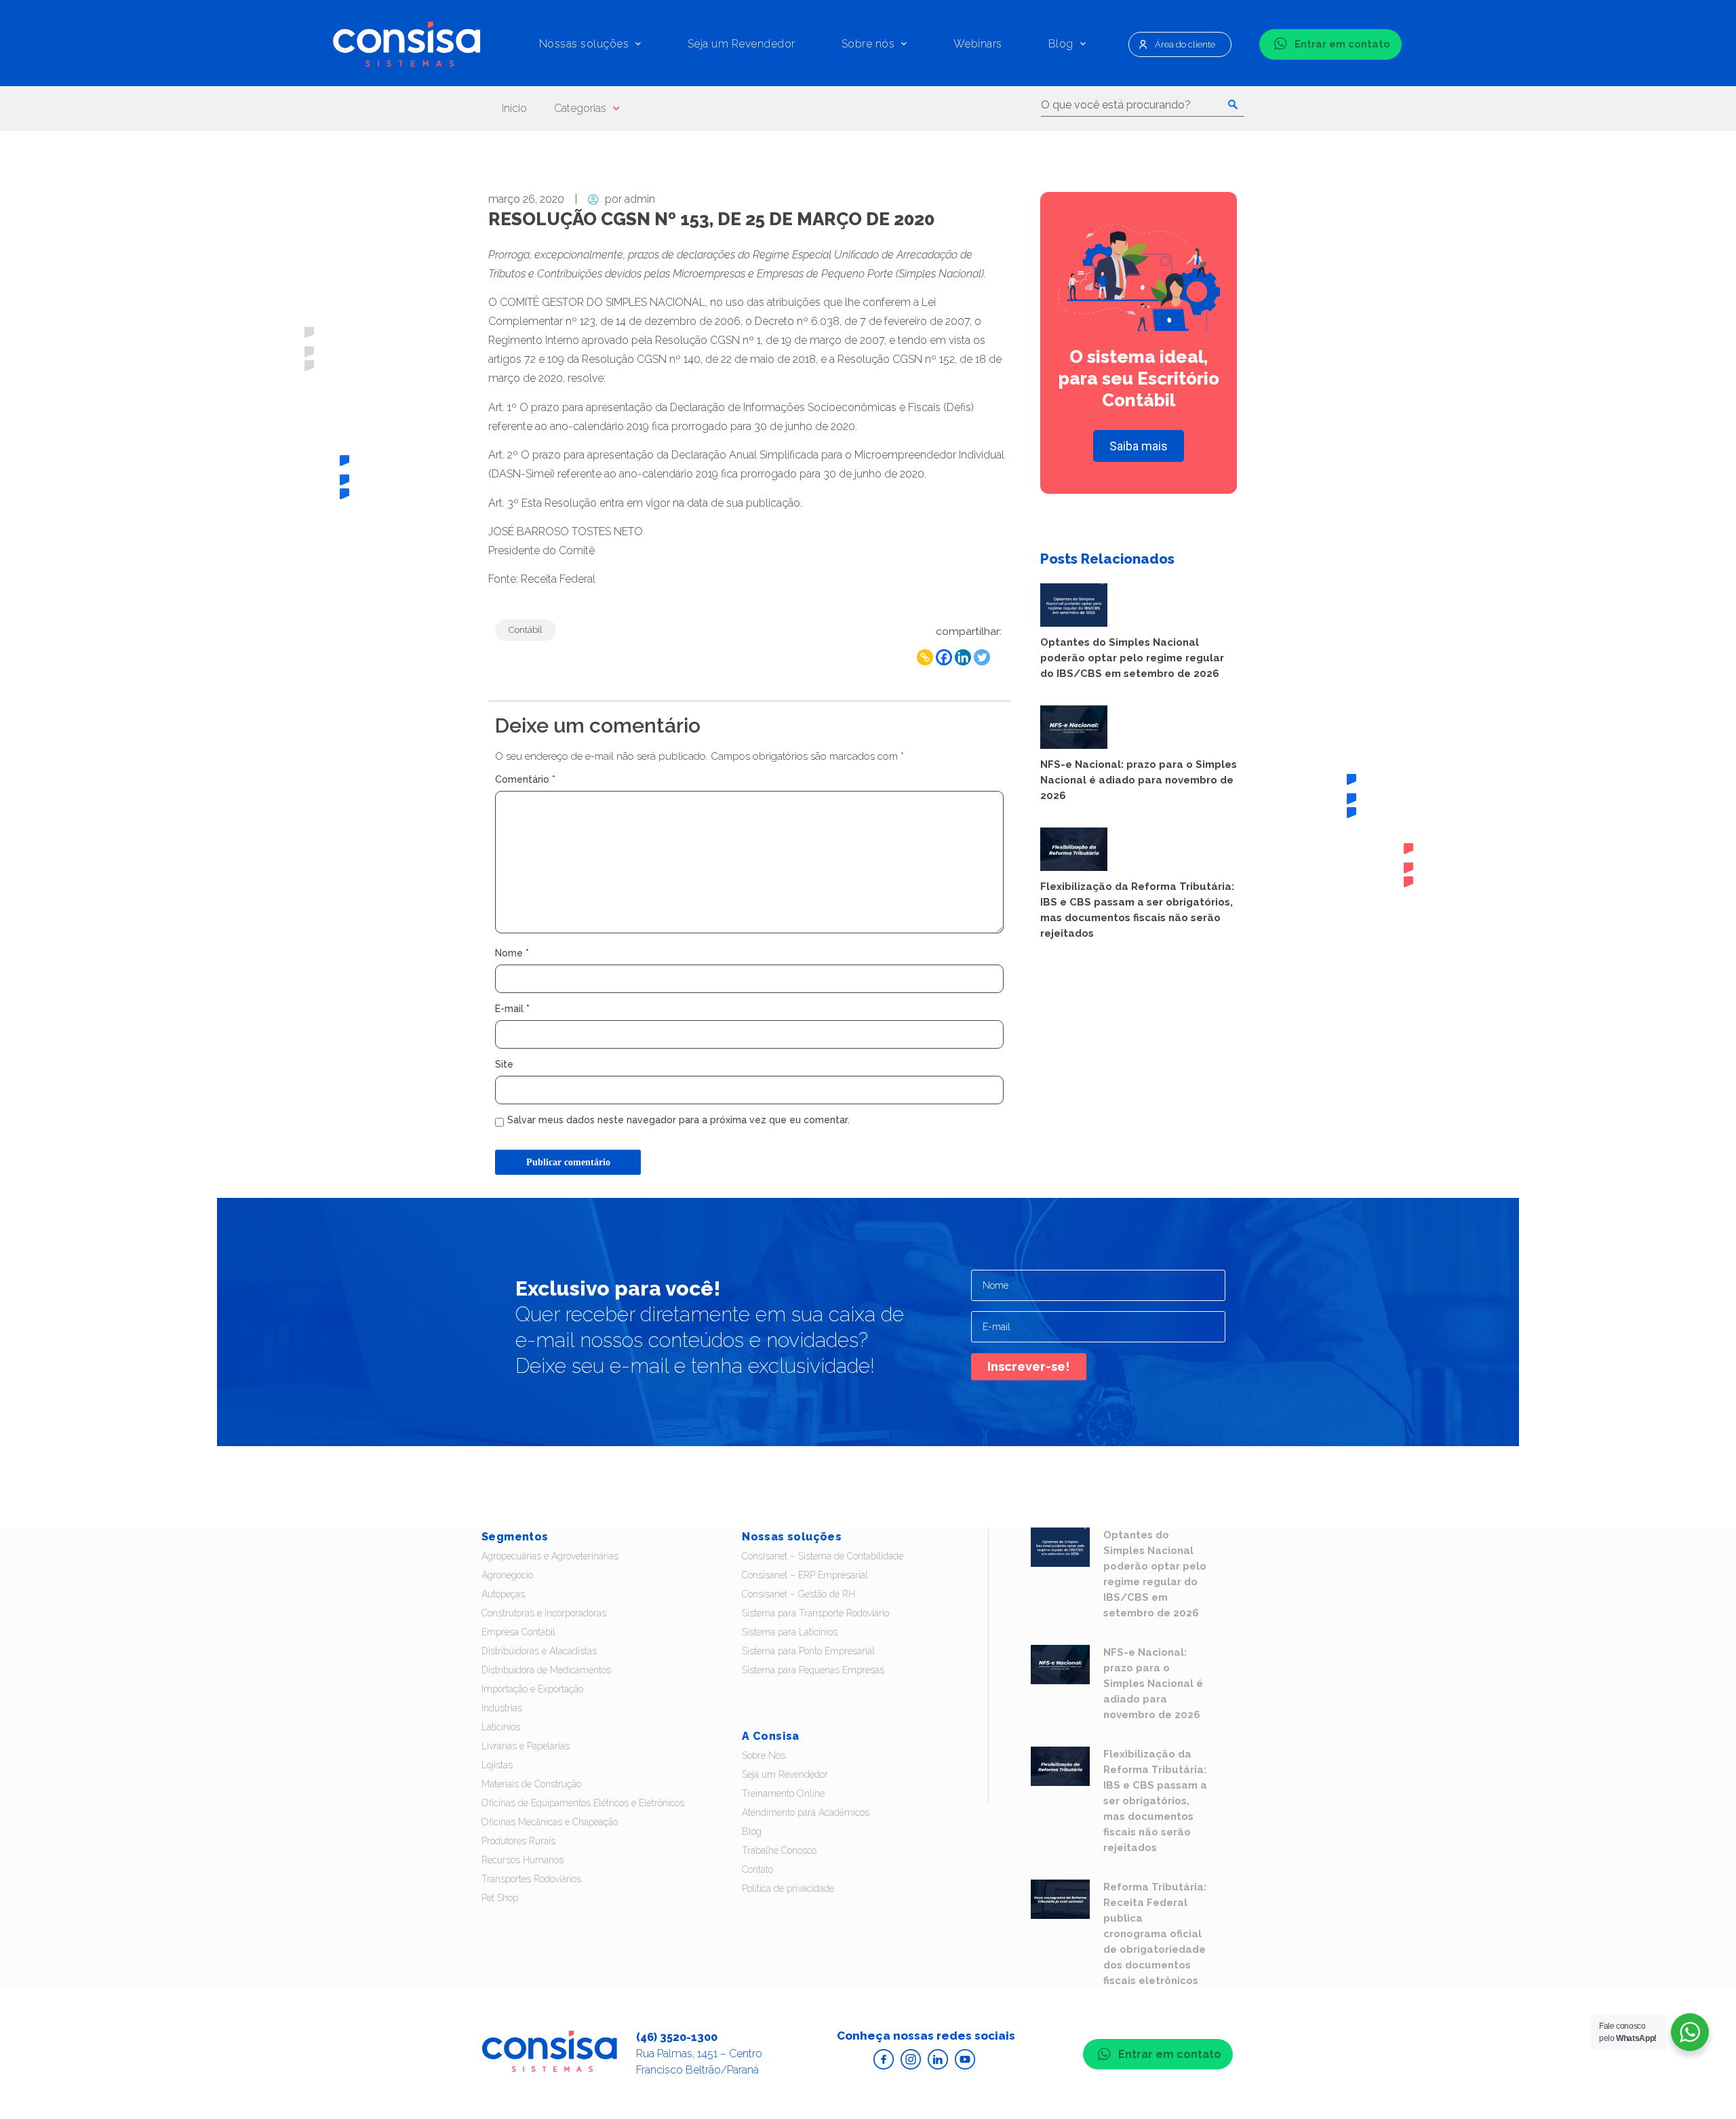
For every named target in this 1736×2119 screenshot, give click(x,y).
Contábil (526, 630)
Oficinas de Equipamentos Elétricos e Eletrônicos (583, 1803)
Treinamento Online (783, 1793)
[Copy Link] (925, 657)
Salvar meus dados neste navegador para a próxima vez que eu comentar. (678, 1120)
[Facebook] (944, 657)
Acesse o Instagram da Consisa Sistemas (911, 2059)
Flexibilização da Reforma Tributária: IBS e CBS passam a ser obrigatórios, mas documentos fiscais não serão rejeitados (1155, 1801)
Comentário (525, 779)
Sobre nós (868, 44)
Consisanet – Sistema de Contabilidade (823, 1556)
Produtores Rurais (518, 1841)
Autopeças (503, 1594)
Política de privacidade (788, 1888)
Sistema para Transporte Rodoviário (815, 1613)
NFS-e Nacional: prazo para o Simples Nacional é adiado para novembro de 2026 (1139, 780)
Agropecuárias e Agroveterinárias (550, 1556)
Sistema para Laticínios (790, 1632)
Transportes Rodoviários (531, 1879)
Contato (757, 1869)
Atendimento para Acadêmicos (806, 1812)
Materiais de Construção (531, 1784)
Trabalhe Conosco (779, 1850)
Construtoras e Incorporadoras (544, 1613)
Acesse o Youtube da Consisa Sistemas (965, 2059)
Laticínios (501, 1727)
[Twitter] (982, 657)
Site (504, 1064)
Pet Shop (500, 1898)
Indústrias (502, 1708)
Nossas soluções (584, 44)
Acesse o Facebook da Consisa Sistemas (884, 2059)
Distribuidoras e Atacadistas (539, 1651)
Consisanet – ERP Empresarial (805, 1575)
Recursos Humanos (522, 1860)
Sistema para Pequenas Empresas (813, 1670)
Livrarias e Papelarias (526, 1746)
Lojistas (497, 1765)
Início (514, 108)
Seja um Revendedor (742, 44)
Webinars (978, 44)
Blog (1061, 44)
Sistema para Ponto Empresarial (808, 1651)
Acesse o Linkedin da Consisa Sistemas (938, 2059)
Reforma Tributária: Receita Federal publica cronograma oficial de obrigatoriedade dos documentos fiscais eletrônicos (1155, 1934)
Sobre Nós (764, 1755)
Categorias (580, 108)
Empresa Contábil (518, 1632)
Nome (512, 953)
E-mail (512, 1009)
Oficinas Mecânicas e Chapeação (550, 1822)
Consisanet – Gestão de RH (798, 1594)
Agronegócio (507, 1575)
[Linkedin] (963, 657)
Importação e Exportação (532, 1689)
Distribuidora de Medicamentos (546, 1670)
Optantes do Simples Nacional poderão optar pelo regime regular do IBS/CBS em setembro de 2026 (1132, 658)
